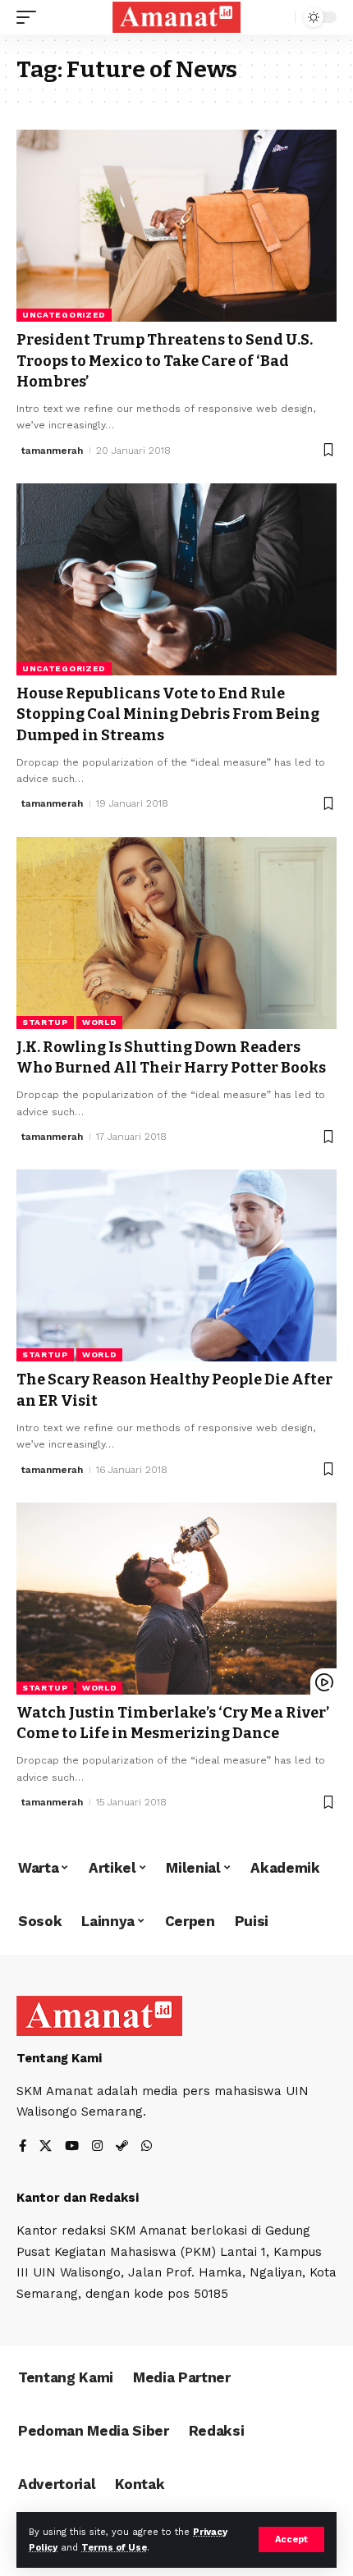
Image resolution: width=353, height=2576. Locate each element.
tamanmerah (52, 451)
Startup (45, 1022)
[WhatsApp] (147, 2147)
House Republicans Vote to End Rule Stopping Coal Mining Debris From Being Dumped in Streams (168, 714)
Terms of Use (114, 2548)
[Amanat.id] (176, 17)
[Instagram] (97, 2147)
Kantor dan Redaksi (78, 2198)
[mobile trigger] (30, 17)
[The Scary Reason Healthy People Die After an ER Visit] (176, 1265)
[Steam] (122, 2147)
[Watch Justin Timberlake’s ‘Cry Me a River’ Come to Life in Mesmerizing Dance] (176, 1599)
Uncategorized (64, 315)
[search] (279, 18)
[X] (46, 2147)
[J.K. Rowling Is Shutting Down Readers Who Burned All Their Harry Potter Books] (176, 933)
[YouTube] (72, 2147)
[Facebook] (23, 2147)
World (100, 1022)
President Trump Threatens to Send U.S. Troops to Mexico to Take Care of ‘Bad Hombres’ (165, 360)
